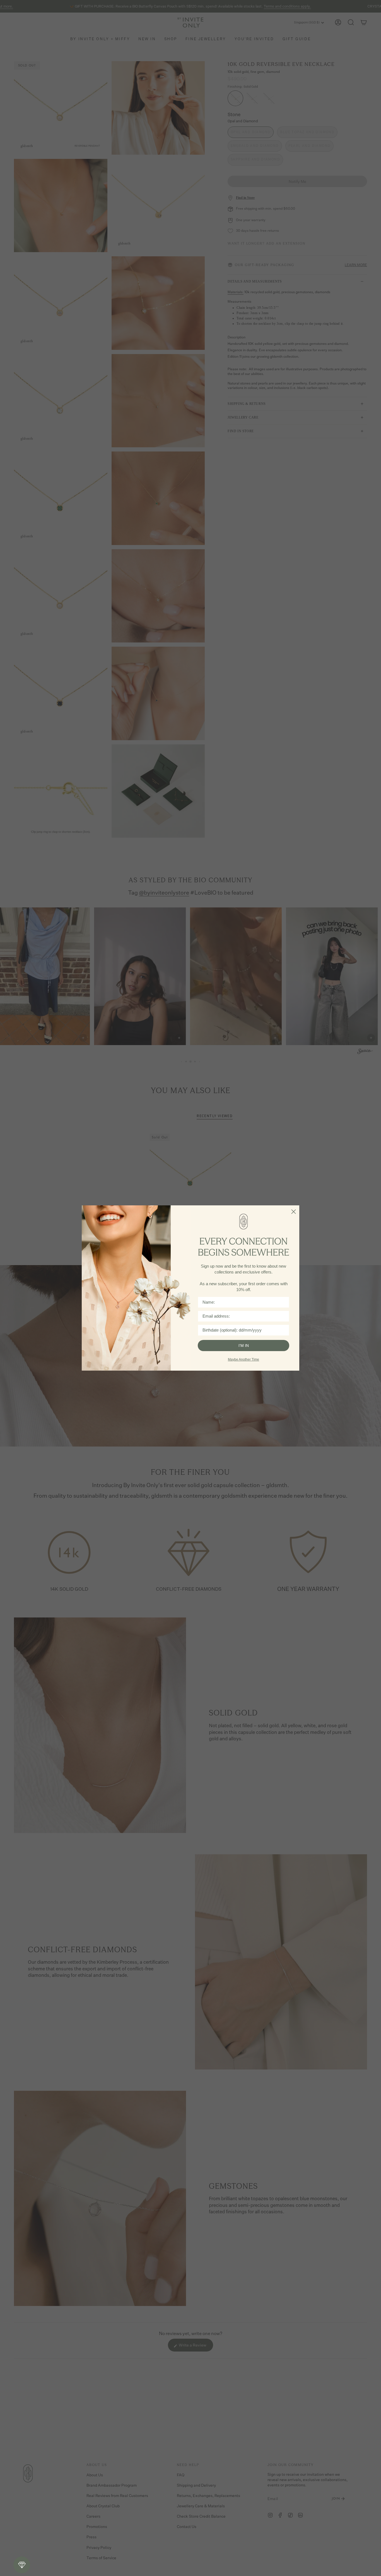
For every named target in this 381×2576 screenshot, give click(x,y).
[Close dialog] (294, 1212)
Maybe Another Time (243, 1359)
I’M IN (244, 1346)
